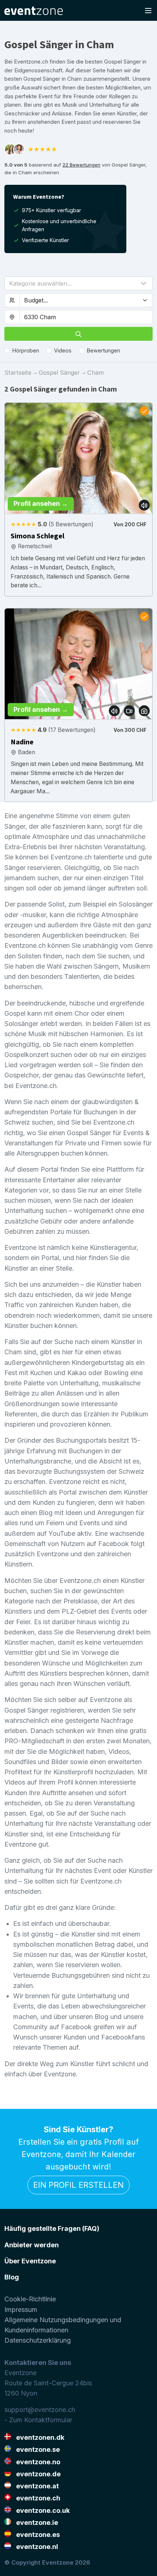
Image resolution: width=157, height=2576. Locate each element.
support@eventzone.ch (40, 2410)
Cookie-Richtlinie (30, 2299)
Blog (12, 2277)
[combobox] (86, 317)
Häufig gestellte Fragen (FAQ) (52, 2228)
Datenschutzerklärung (38, 2340)
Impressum (21, 2310)
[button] (78, 283)
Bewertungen (104, 350)
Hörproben (26, 350)
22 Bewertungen (81, 165)
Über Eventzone (30, 2261)
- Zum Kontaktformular (38, 2420)
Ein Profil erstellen (78, 2185)
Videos (63, 350)
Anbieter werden (32, 2245)
